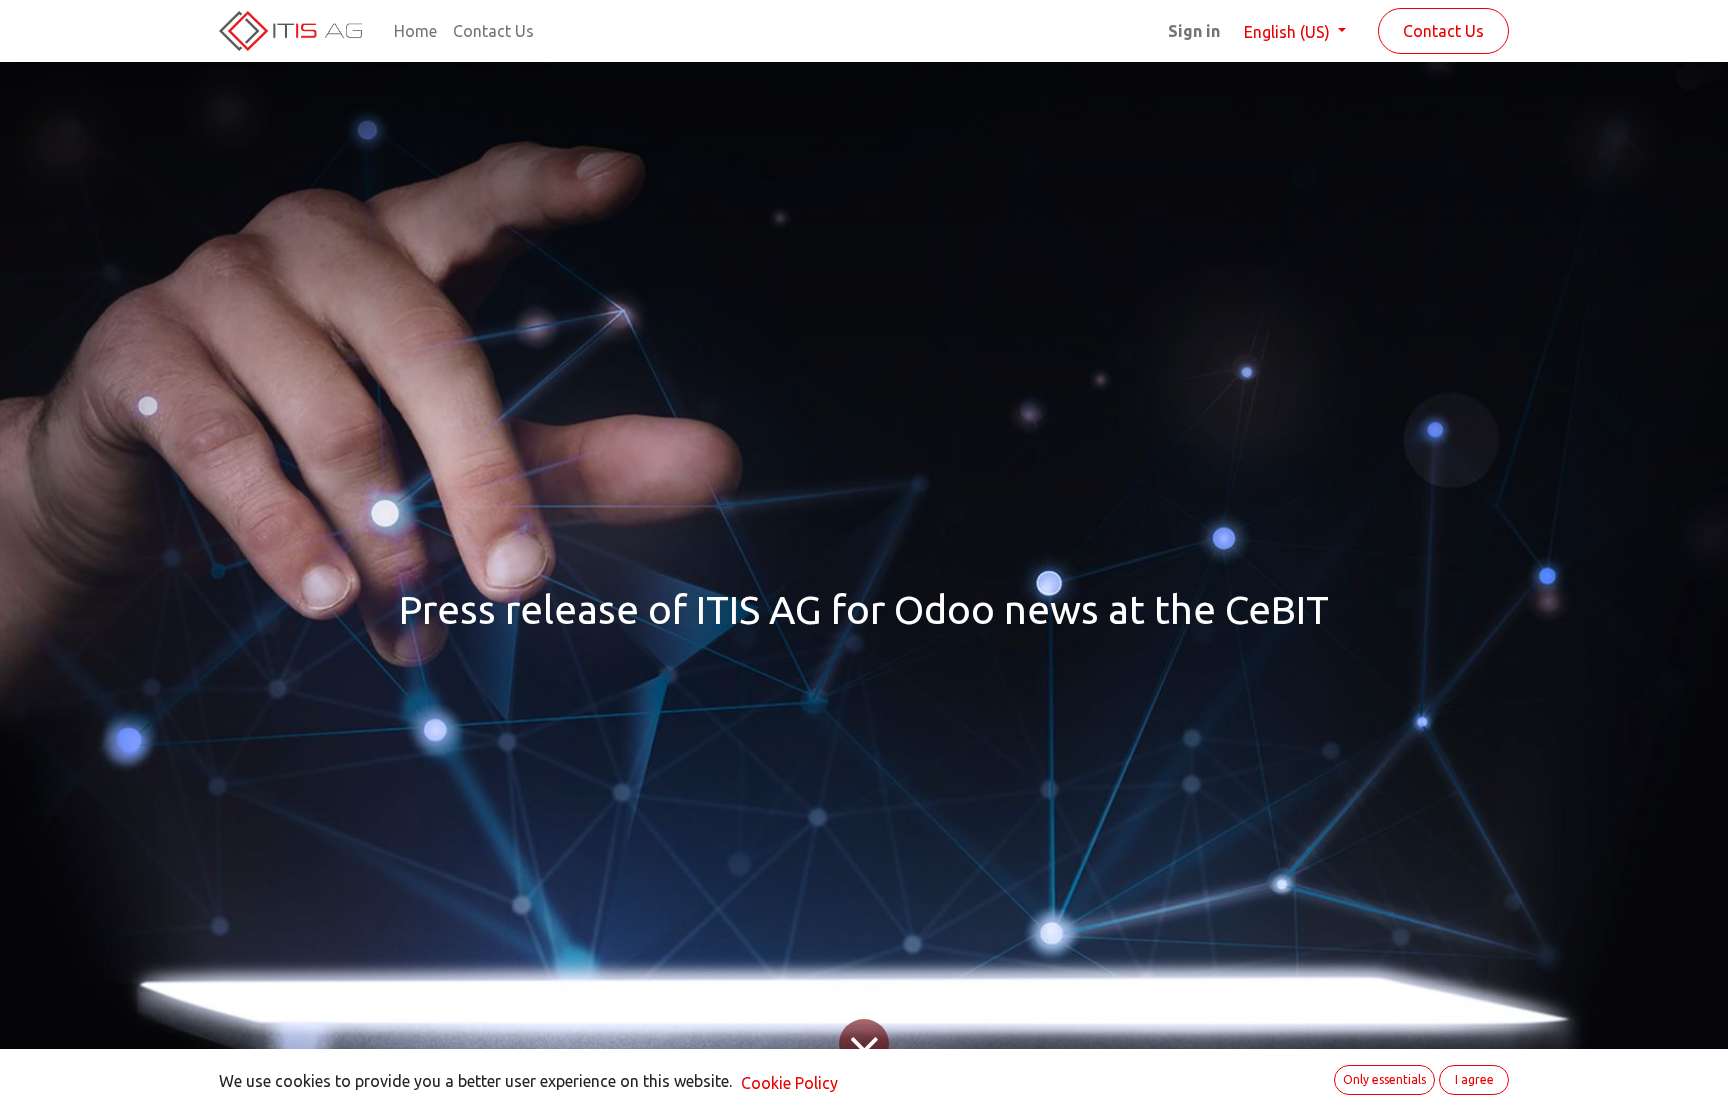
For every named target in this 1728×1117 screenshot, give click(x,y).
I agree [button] (1474, 1079)
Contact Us (1443, 31)
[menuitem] (415, 31)
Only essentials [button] (1384, 1079)
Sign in (1194, 31)
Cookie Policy (789, 1083)
